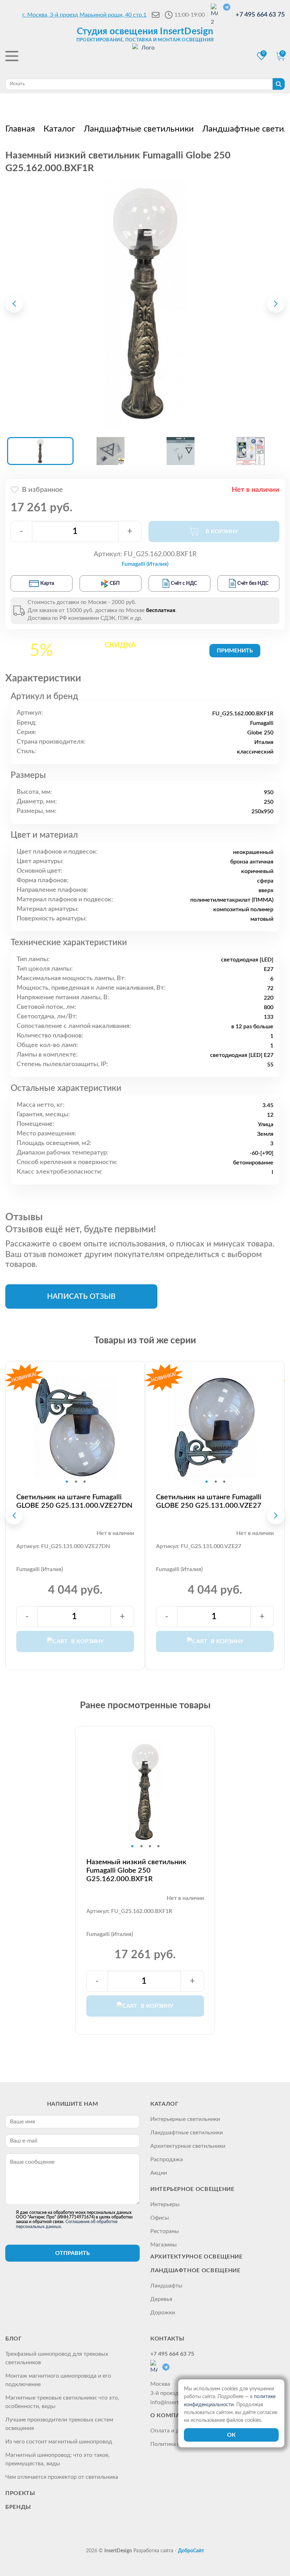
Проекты (20, 2493)
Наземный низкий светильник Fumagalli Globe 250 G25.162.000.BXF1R (136, 1871)
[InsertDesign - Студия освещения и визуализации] (145, 57)
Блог (14, 2339)
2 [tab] (76, 1482)
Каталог (164, 2104)
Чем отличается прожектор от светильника (62, 2477)
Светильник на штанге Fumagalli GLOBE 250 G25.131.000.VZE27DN (74, 1501)
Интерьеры (165, 2204)
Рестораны (165, 2231)
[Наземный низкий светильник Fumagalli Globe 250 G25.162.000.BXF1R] (145, 304)
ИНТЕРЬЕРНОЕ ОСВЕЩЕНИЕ (192, 2189)
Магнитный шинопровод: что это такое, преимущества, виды (57, 2459)
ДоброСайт (191, 2551)
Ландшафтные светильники (187, 2133)
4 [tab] (158, 1846)
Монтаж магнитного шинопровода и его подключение (58, 2380)
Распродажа (167, 2159)
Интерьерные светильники (185, 2119)
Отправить (72, 2253)
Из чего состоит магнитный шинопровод (59, 2442)
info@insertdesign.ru (176, 2402)
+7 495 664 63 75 (260, 15)
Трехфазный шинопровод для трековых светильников (57, 2358)
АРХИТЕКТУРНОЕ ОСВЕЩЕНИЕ (196, 2257)
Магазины (164, 2245)
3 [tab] (85, 1482)
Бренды (18, 2507)
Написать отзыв (81, 1296)
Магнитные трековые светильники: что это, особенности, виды (62, 2402)
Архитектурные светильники (188, 2146)
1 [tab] (67, 1482)
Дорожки (163, 2313)
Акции (159, 2173)
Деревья (161, 2299)
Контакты (167, 2339)
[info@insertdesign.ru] (156, 15)
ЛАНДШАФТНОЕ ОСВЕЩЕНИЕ (195, 2270)
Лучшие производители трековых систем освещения (59, 2424)
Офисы (160, 2218)
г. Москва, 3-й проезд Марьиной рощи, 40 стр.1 (84, 15)
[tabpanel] (75, 1427)
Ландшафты (166, 2286)
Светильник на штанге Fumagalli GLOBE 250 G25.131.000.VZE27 (209, 1501)
